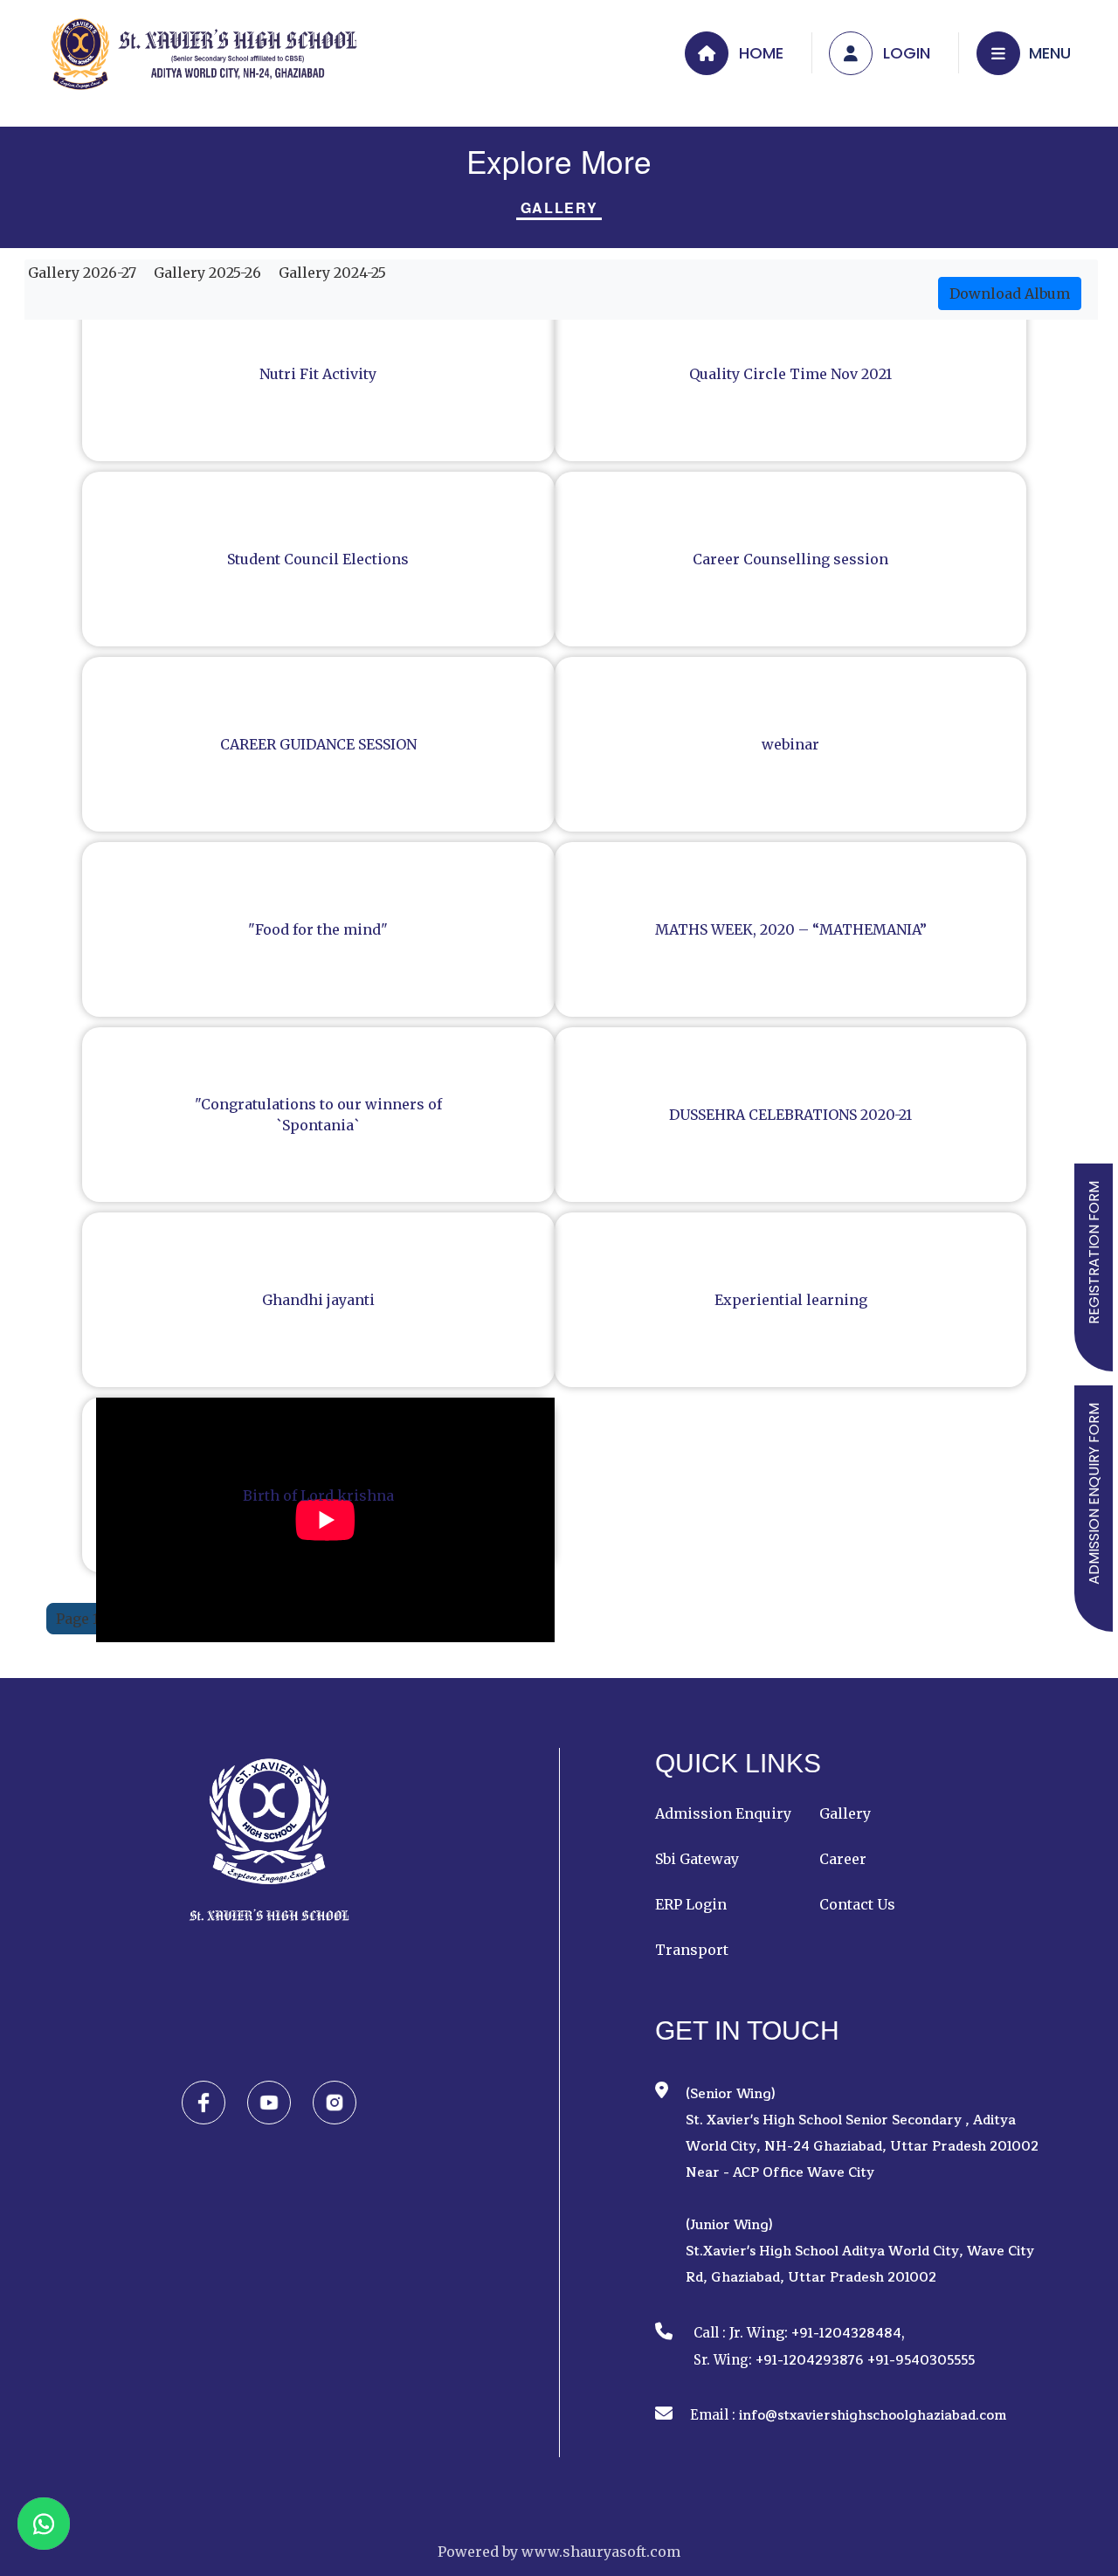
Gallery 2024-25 (331, 273)
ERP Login (691, 1904)
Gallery (559, 208)
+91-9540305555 (921, 2361)
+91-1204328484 (846, 2334)
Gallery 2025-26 (206, 273)
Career (843, 1859)
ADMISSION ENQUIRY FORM (1094, 1494)
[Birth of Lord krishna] (325, 1637)
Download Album (1010, 294)
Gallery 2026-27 (80, 273)
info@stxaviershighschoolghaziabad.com (873, 2416)
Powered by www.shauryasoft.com (559, 2552)
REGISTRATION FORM (1094, 1253)
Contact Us (857, 1904)
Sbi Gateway (697, 1859)
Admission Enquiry (723, 1813)
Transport (692, 1950)
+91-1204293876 (810, 2361)
